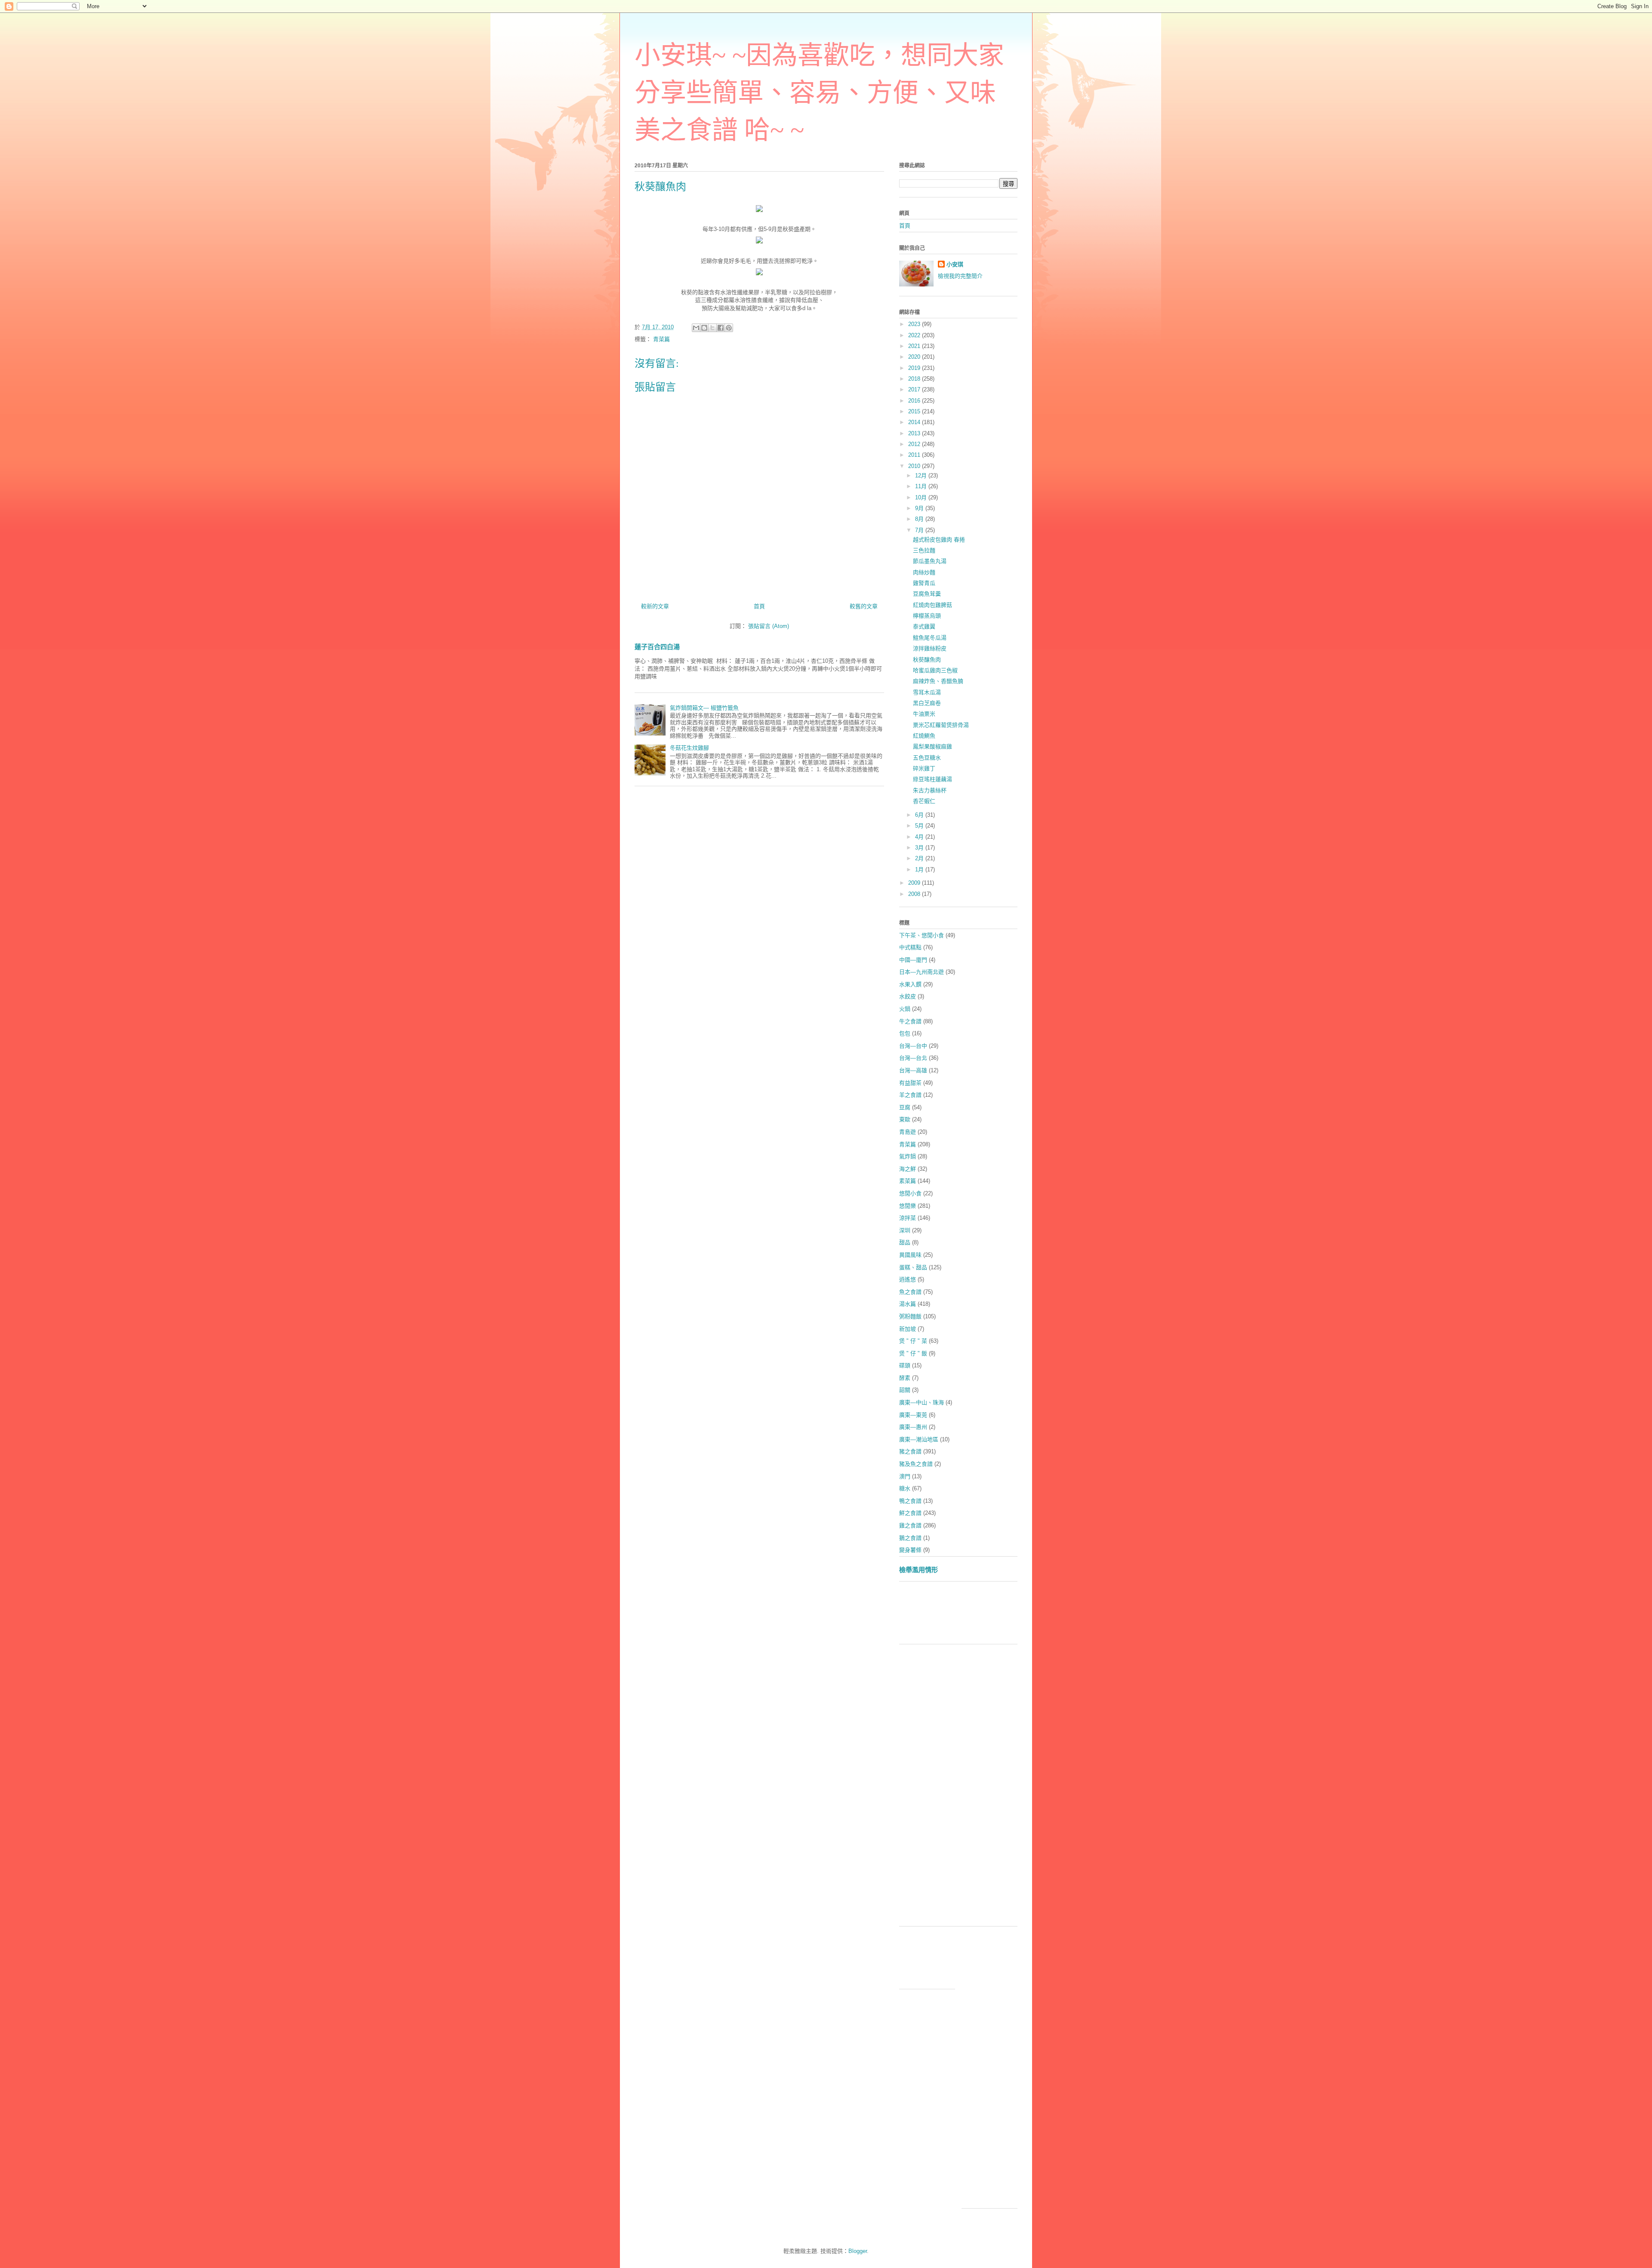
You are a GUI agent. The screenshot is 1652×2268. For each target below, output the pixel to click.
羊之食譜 (910, 1095)
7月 (920, 530)
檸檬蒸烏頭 (927, 616)
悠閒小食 (910, 1193)
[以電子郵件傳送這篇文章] (696, 328)
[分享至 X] (712, 328)
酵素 (905, 1378)
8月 (920, 519)
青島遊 (908, 1132)
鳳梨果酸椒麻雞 (932, 746)
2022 (915, 335)
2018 (915, 379)
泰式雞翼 (924, 626)
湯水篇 (908, 1304)
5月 (920, 826)
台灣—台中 (913, 1046)
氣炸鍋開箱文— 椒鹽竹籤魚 (704, 708)
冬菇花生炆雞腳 (689, 748)
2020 (915, 357)
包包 (905, 1033)
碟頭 (905, 1365)
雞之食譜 (910, 1525)
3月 (920, 848)
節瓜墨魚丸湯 (930, 561)
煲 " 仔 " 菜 (913, 1341)
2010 (915, 466)
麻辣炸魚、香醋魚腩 (938, 681)
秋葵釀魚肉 (927, 660)
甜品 (905, 1242)
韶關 (905, 1390)
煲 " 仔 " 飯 (913, 1353)
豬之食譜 (910, 1451)
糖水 (905, 1488)
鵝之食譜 (910, 1538)
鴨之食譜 (910, 1501)
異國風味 (910, 1255)
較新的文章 (655, 606)
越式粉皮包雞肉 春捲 (939, 540)
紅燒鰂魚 (924, 736)
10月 (922, 497)
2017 (915, 389)
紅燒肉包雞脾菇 (932, 605)
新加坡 (908, 1329)
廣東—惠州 (913, 1427)
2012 (915, 444)
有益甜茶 (910, 1083)
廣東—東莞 (913, 1415)
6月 (920, 815)
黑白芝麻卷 (927, 703)
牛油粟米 (924, 714)
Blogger (858, 2251)
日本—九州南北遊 (922, 972)
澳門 (905, 1476)
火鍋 (905, 1009)
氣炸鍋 (908, 1156)
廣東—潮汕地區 (919, 1439)
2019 (915, 368)
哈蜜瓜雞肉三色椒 (935, 670)
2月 (920, 858)
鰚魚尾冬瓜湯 (930, 638)
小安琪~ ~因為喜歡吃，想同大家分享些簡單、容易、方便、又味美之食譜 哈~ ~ (819, 93)
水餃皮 (908, 996)
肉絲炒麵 (924, 572)
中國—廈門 (913, 960)
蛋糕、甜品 (913, 1267)
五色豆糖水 (927, 758)
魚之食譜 (910, 1292)
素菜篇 (908, 1181)
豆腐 (905, 1107)
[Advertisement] (1056, 1616)
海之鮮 (908, 1169)
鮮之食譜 (910, 1513)
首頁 (759, 606)
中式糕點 (910, 947)
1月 (920, 869)
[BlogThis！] (704, 328)
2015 (915, 411)
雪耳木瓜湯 (927, 692)
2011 (915, 455)
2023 (915, 324)
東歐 (905, 1119)
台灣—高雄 (913, 1070)
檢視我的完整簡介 (960, 276)
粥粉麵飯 (910, 1316)
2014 (915, 422)
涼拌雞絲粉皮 (930, 648)
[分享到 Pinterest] (729, 328)
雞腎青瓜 (924, 583)
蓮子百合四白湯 (657, 647)
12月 (922, 475)
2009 (915, 883)
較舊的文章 (864, 606)
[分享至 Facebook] (721, 328)
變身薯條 (910, 1550)
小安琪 (955, 264)
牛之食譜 (910, 1021)
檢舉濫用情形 (918, 1570)
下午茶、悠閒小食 (922, 935)
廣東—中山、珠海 (922, 1402)
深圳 (905, 1230)
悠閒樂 (908, 1206)
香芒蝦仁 (924, 801)
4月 (920, 837)
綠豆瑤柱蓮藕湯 (932, 779)
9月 (920, 508)
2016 (915, 401)
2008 (915, 894)
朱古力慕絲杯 (930, 790)
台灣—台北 (913, 1058)
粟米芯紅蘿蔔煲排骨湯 (941, 725)
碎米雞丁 (924, 768)
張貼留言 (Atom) (769, 626)
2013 (915, 433)
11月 (922, 486)
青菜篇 (661, 339)
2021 (915, 346)
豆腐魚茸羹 (927, 594)
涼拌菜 (908, 1218)
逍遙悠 (908, 1279)
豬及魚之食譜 (916, 1464)
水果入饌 (910, 984)
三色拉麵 (924, 550)
